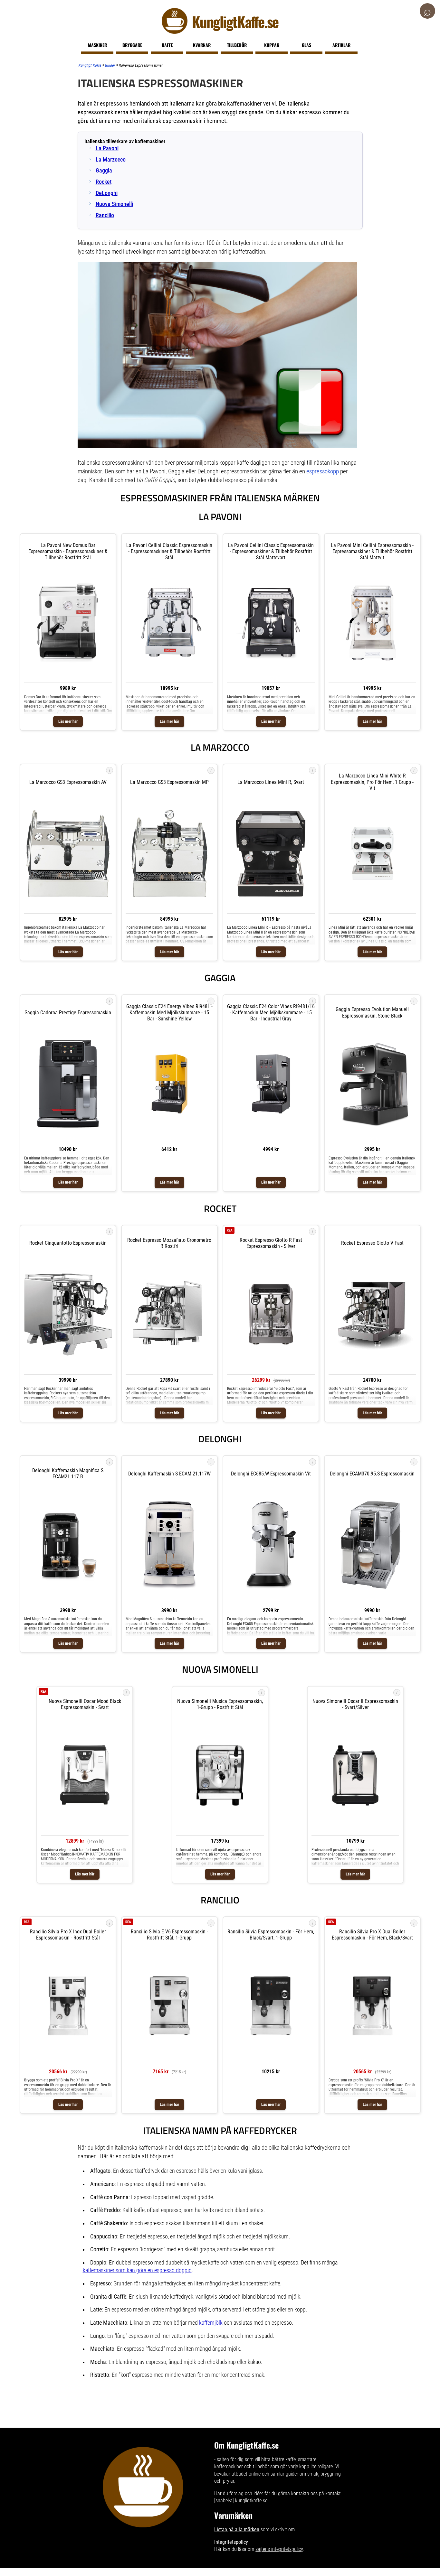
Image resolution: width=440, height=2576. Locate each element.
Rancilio (105, 215)
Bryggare (132, 45)
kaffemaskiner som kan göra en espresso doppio (137, 2270)
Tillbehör (237, 45)
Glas (306, 45)
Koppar (272, 45)
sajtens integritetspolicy (279, 2549)
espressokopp (323, 471)
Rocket (104, 182)
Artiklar (341, 45)
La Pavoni (107, 148)
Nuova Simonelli (114, 204)
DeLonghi (107, 193)
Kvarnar (202, 45)
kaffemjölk (211, 2323)
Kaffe (167, 45)
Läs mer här (68, 721)
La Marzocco (111, 160)
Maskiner (97, 45)
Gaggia (104, 171)
